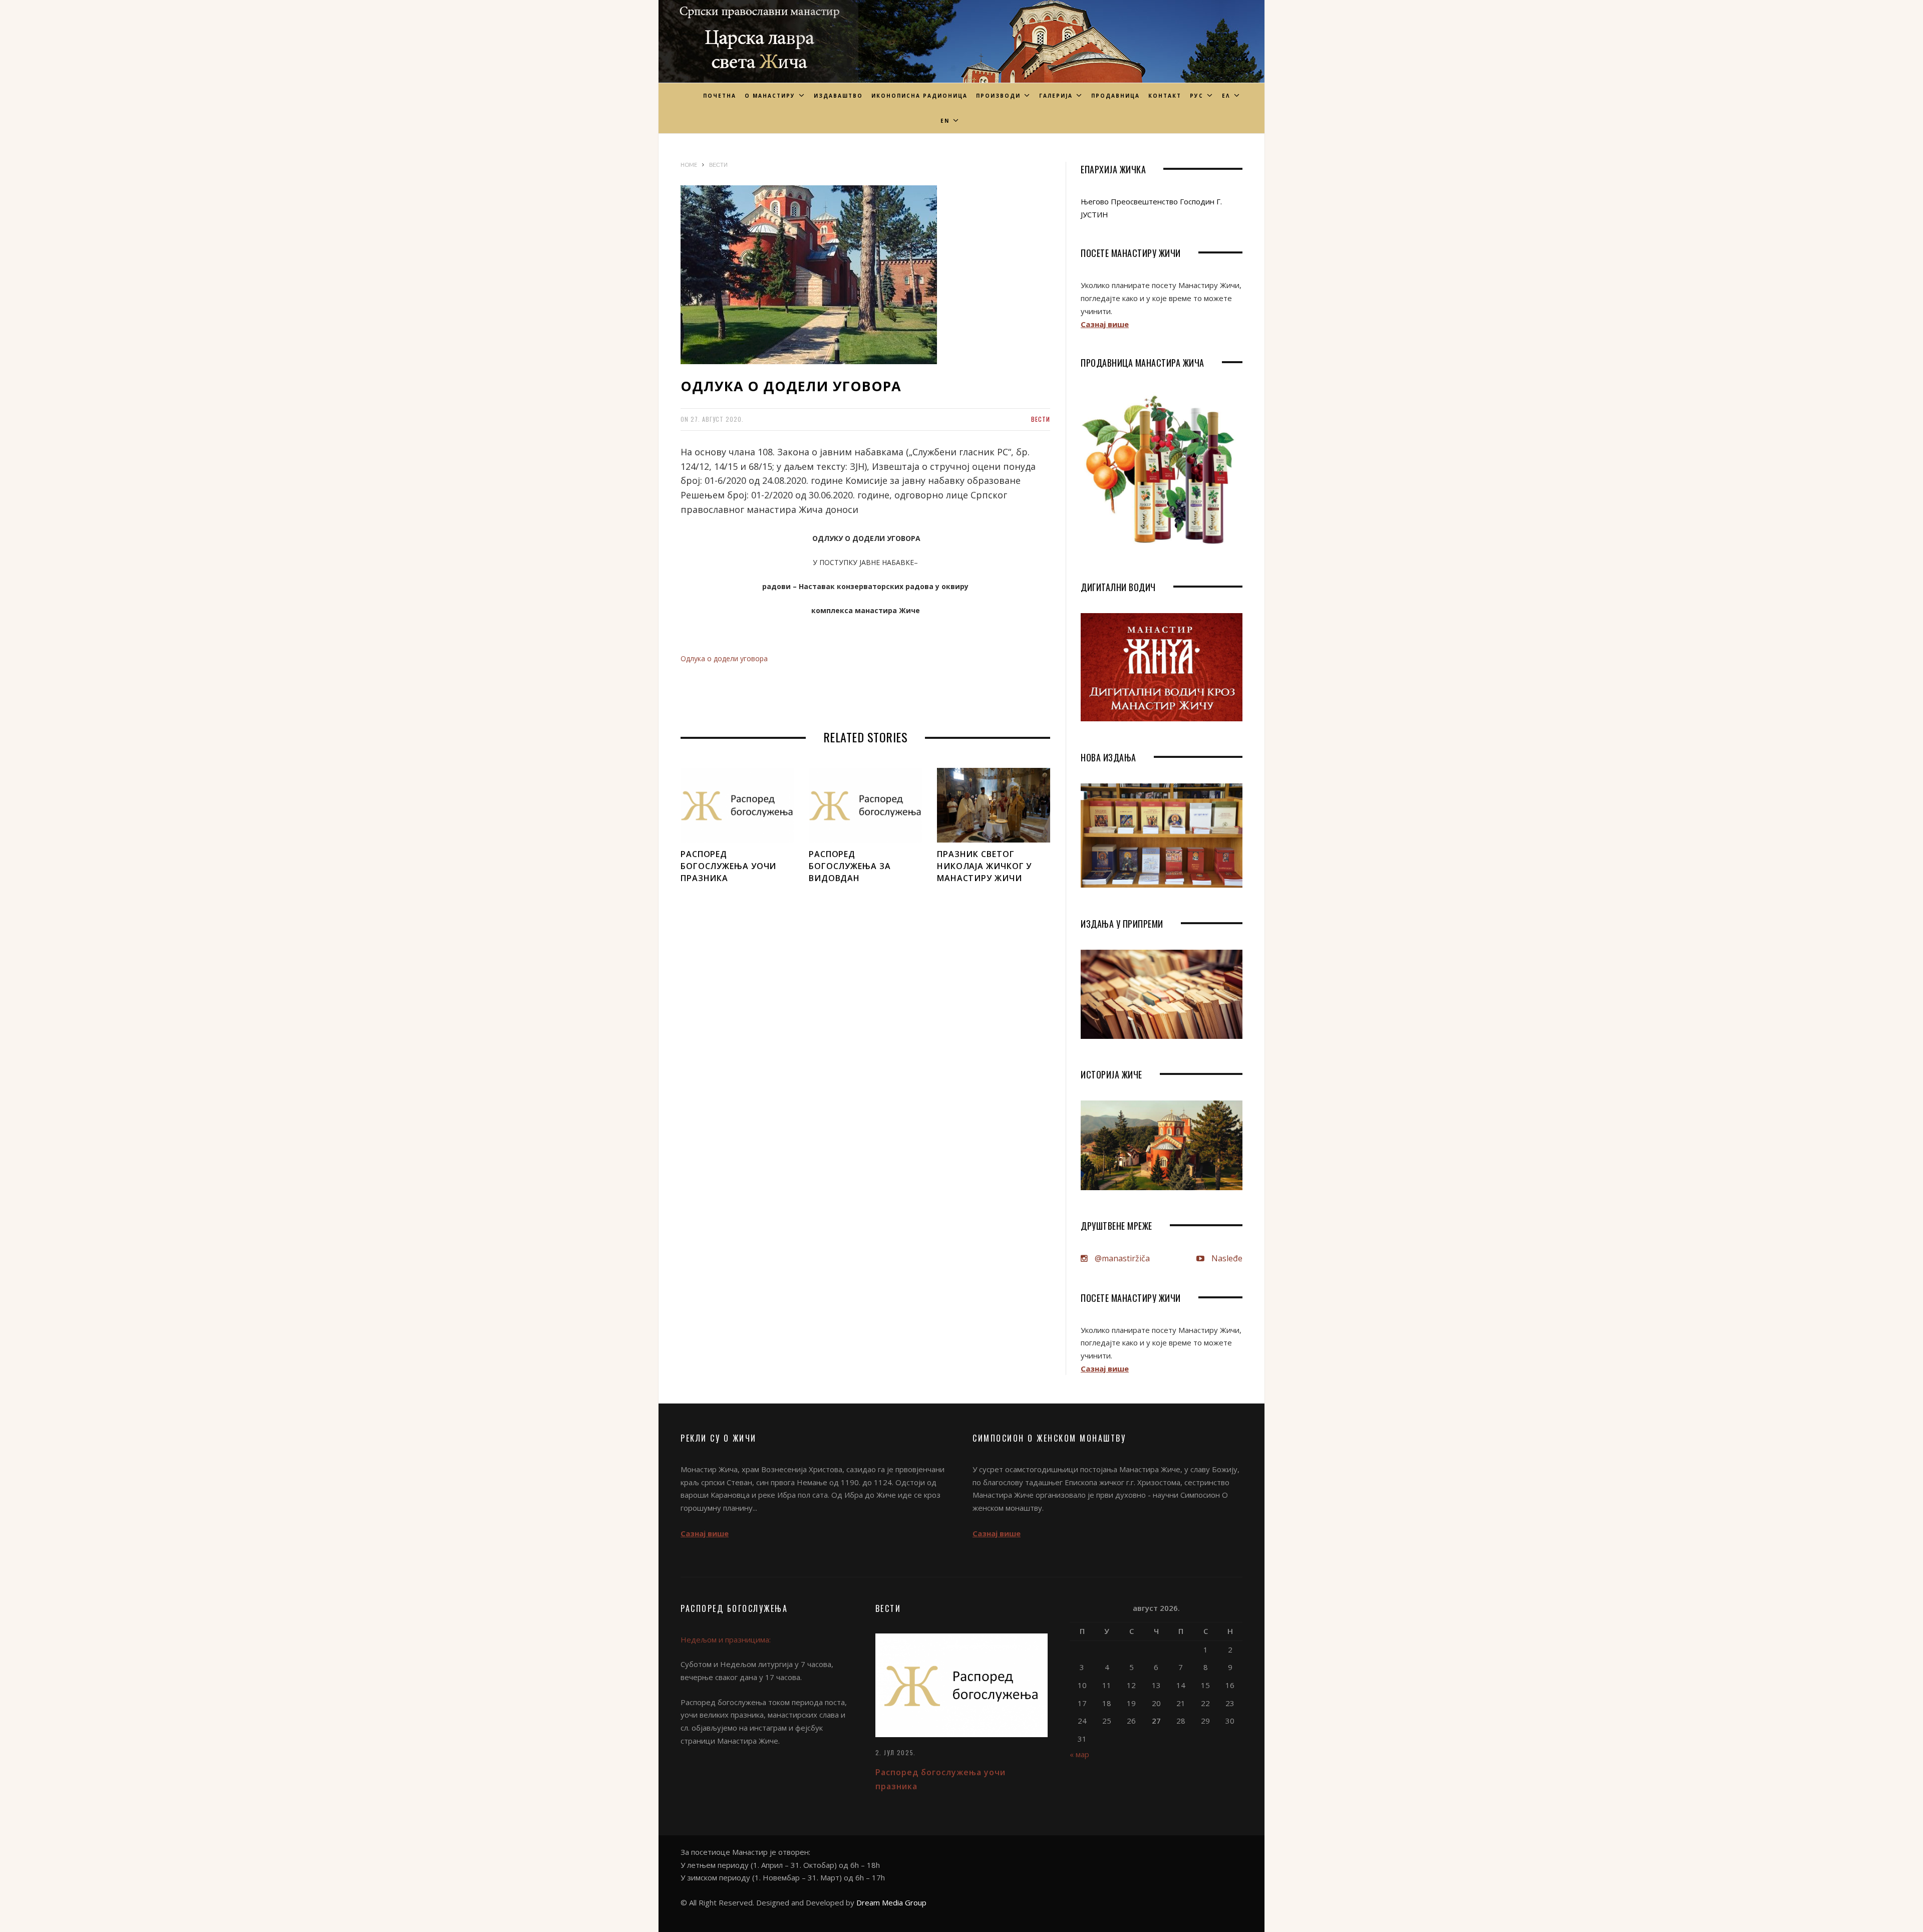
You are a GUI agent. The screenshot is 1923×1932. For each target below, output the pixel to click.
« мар (1079, 1754)
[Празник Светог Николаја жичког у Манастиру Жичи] (994, 805)
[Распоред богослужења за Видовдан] (865, 805)
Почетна (720, 96)
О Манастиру (770, 96)
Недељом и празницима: (726, 1639)
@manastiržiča (1121, 1258)
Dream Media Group (891, 1902)
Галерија (1056, 96)
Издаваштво (838, 96)
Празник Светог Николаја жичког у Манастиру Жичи (984, 866)
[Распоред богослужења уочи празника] (737, 805)
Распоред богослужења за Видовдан (850, 866)
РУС (1197, 96)
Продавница (1115, 96)
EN (945, 121)
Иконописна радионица (919, 96)
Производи (998, 96)
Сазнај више (1105, 324)
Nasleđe (1226, 1258)
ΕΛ (1226, 96)
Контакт (1165, 96)
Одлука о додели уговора (724, 658)
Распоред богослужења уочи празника (728, 866)
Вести (1041, 419)
